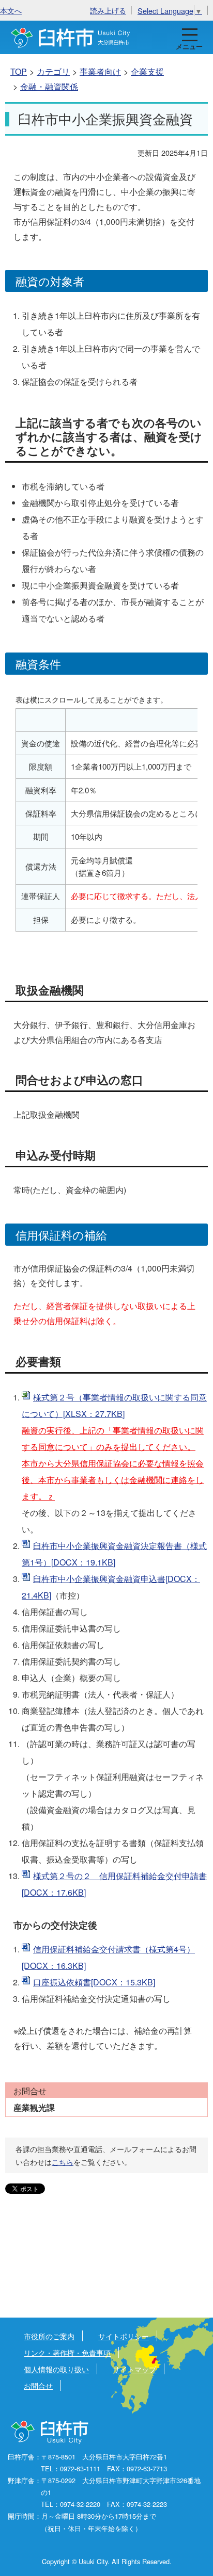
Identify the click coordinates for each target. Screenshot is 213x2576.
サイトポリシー (124, 2336)
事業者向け (100, 71)
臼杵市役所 (50, 2433)
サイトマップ (134, 2369)
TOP (19, 71)
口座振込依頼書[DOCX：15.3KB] (94, 1982)
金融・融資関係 (49, 86)
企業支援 (147, 71)
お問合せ (38, 2385)
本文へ (11, 10)
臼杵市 (71, 37)
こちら (63, 2162)
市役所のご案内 (49, 2336)
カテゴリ (53, 71)
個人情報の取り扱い (56, 2369)
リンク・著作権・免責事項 (67, 2352)
